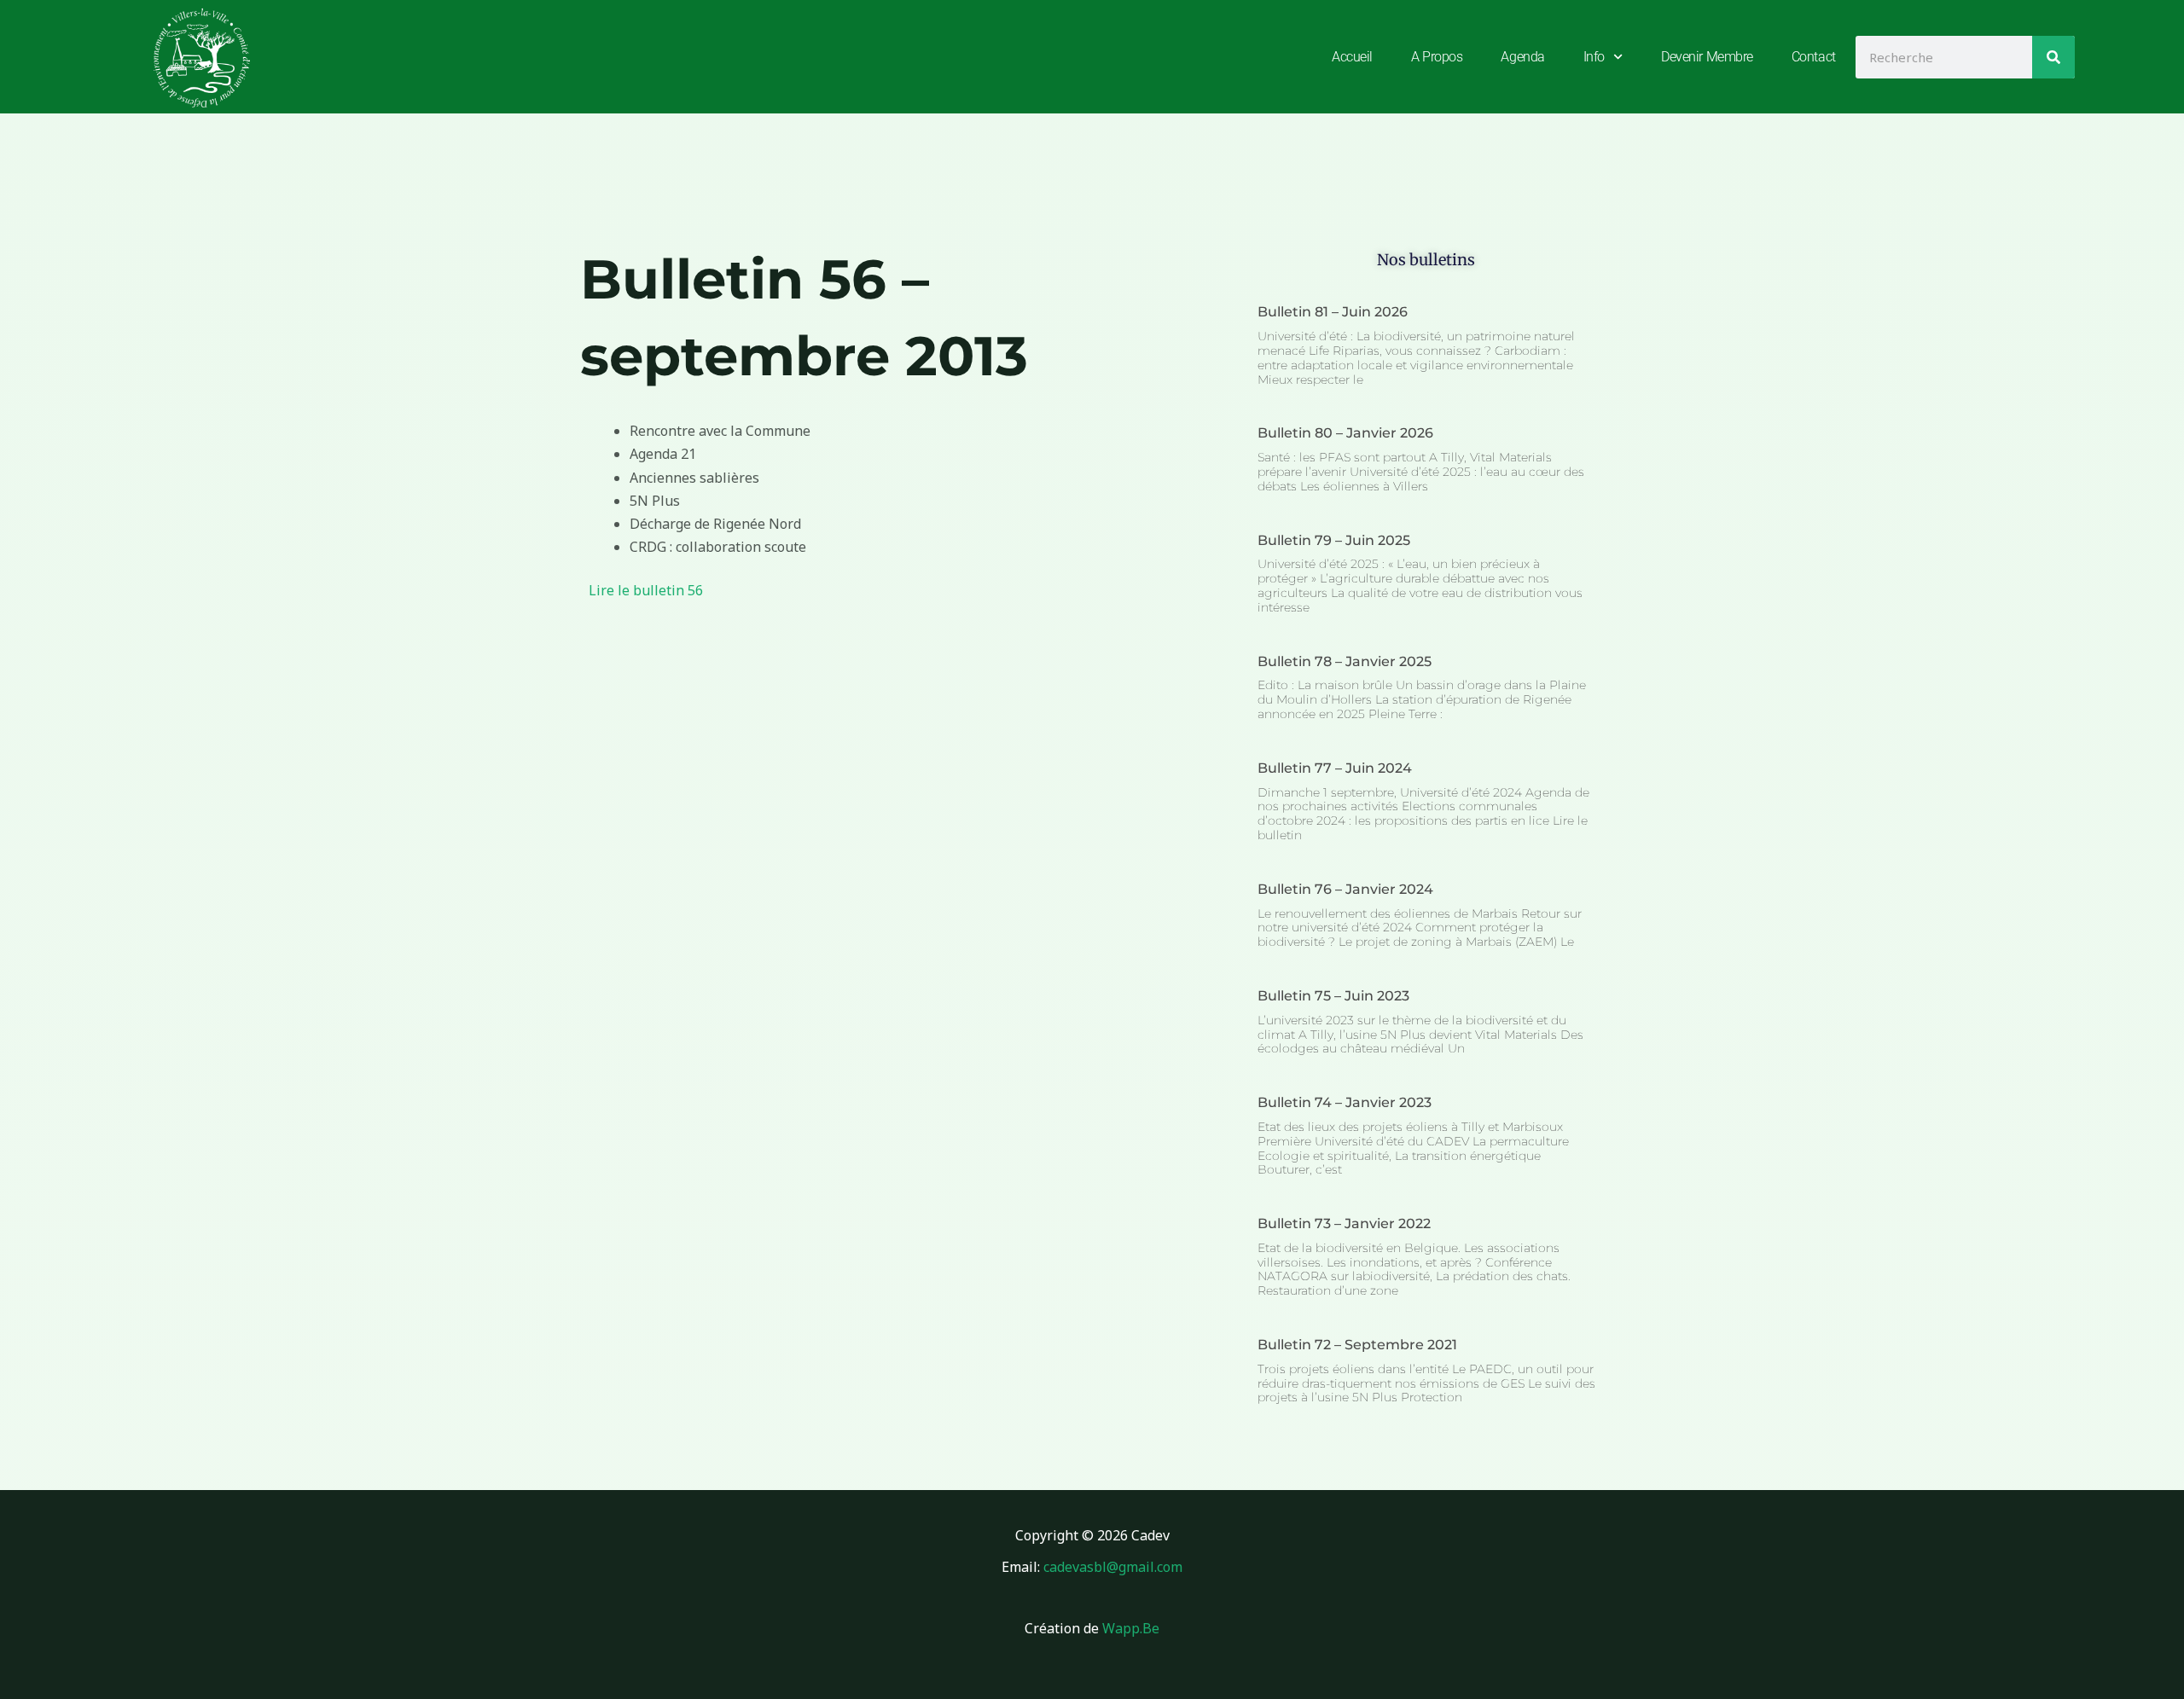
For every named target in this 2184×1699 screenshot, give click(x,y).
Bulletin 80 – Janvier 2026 (1345, 433)
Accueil (1352, 57)
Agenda (1522, 57)
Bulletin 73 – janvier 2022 (1344, 1224)
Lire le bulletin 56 (646, 590)
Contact (1814, 57)
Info (1594, 57)
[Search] (2053, 57)
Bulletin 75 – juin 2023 (1333, 996)
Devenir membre (1707, 57)
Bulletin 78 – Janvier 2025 (1345, 661)
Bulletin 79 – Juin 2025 (1334, 540)
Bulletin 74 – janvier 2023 (1345, 1102)
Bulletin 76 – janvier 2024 (1345, 889)
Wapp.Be (1131, 1628)
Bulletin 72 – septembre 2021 (1357, 1345)
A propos (1437, 57)
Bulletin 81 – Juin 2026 (1333, 312)
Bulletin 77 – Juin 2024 (1335, 768)
